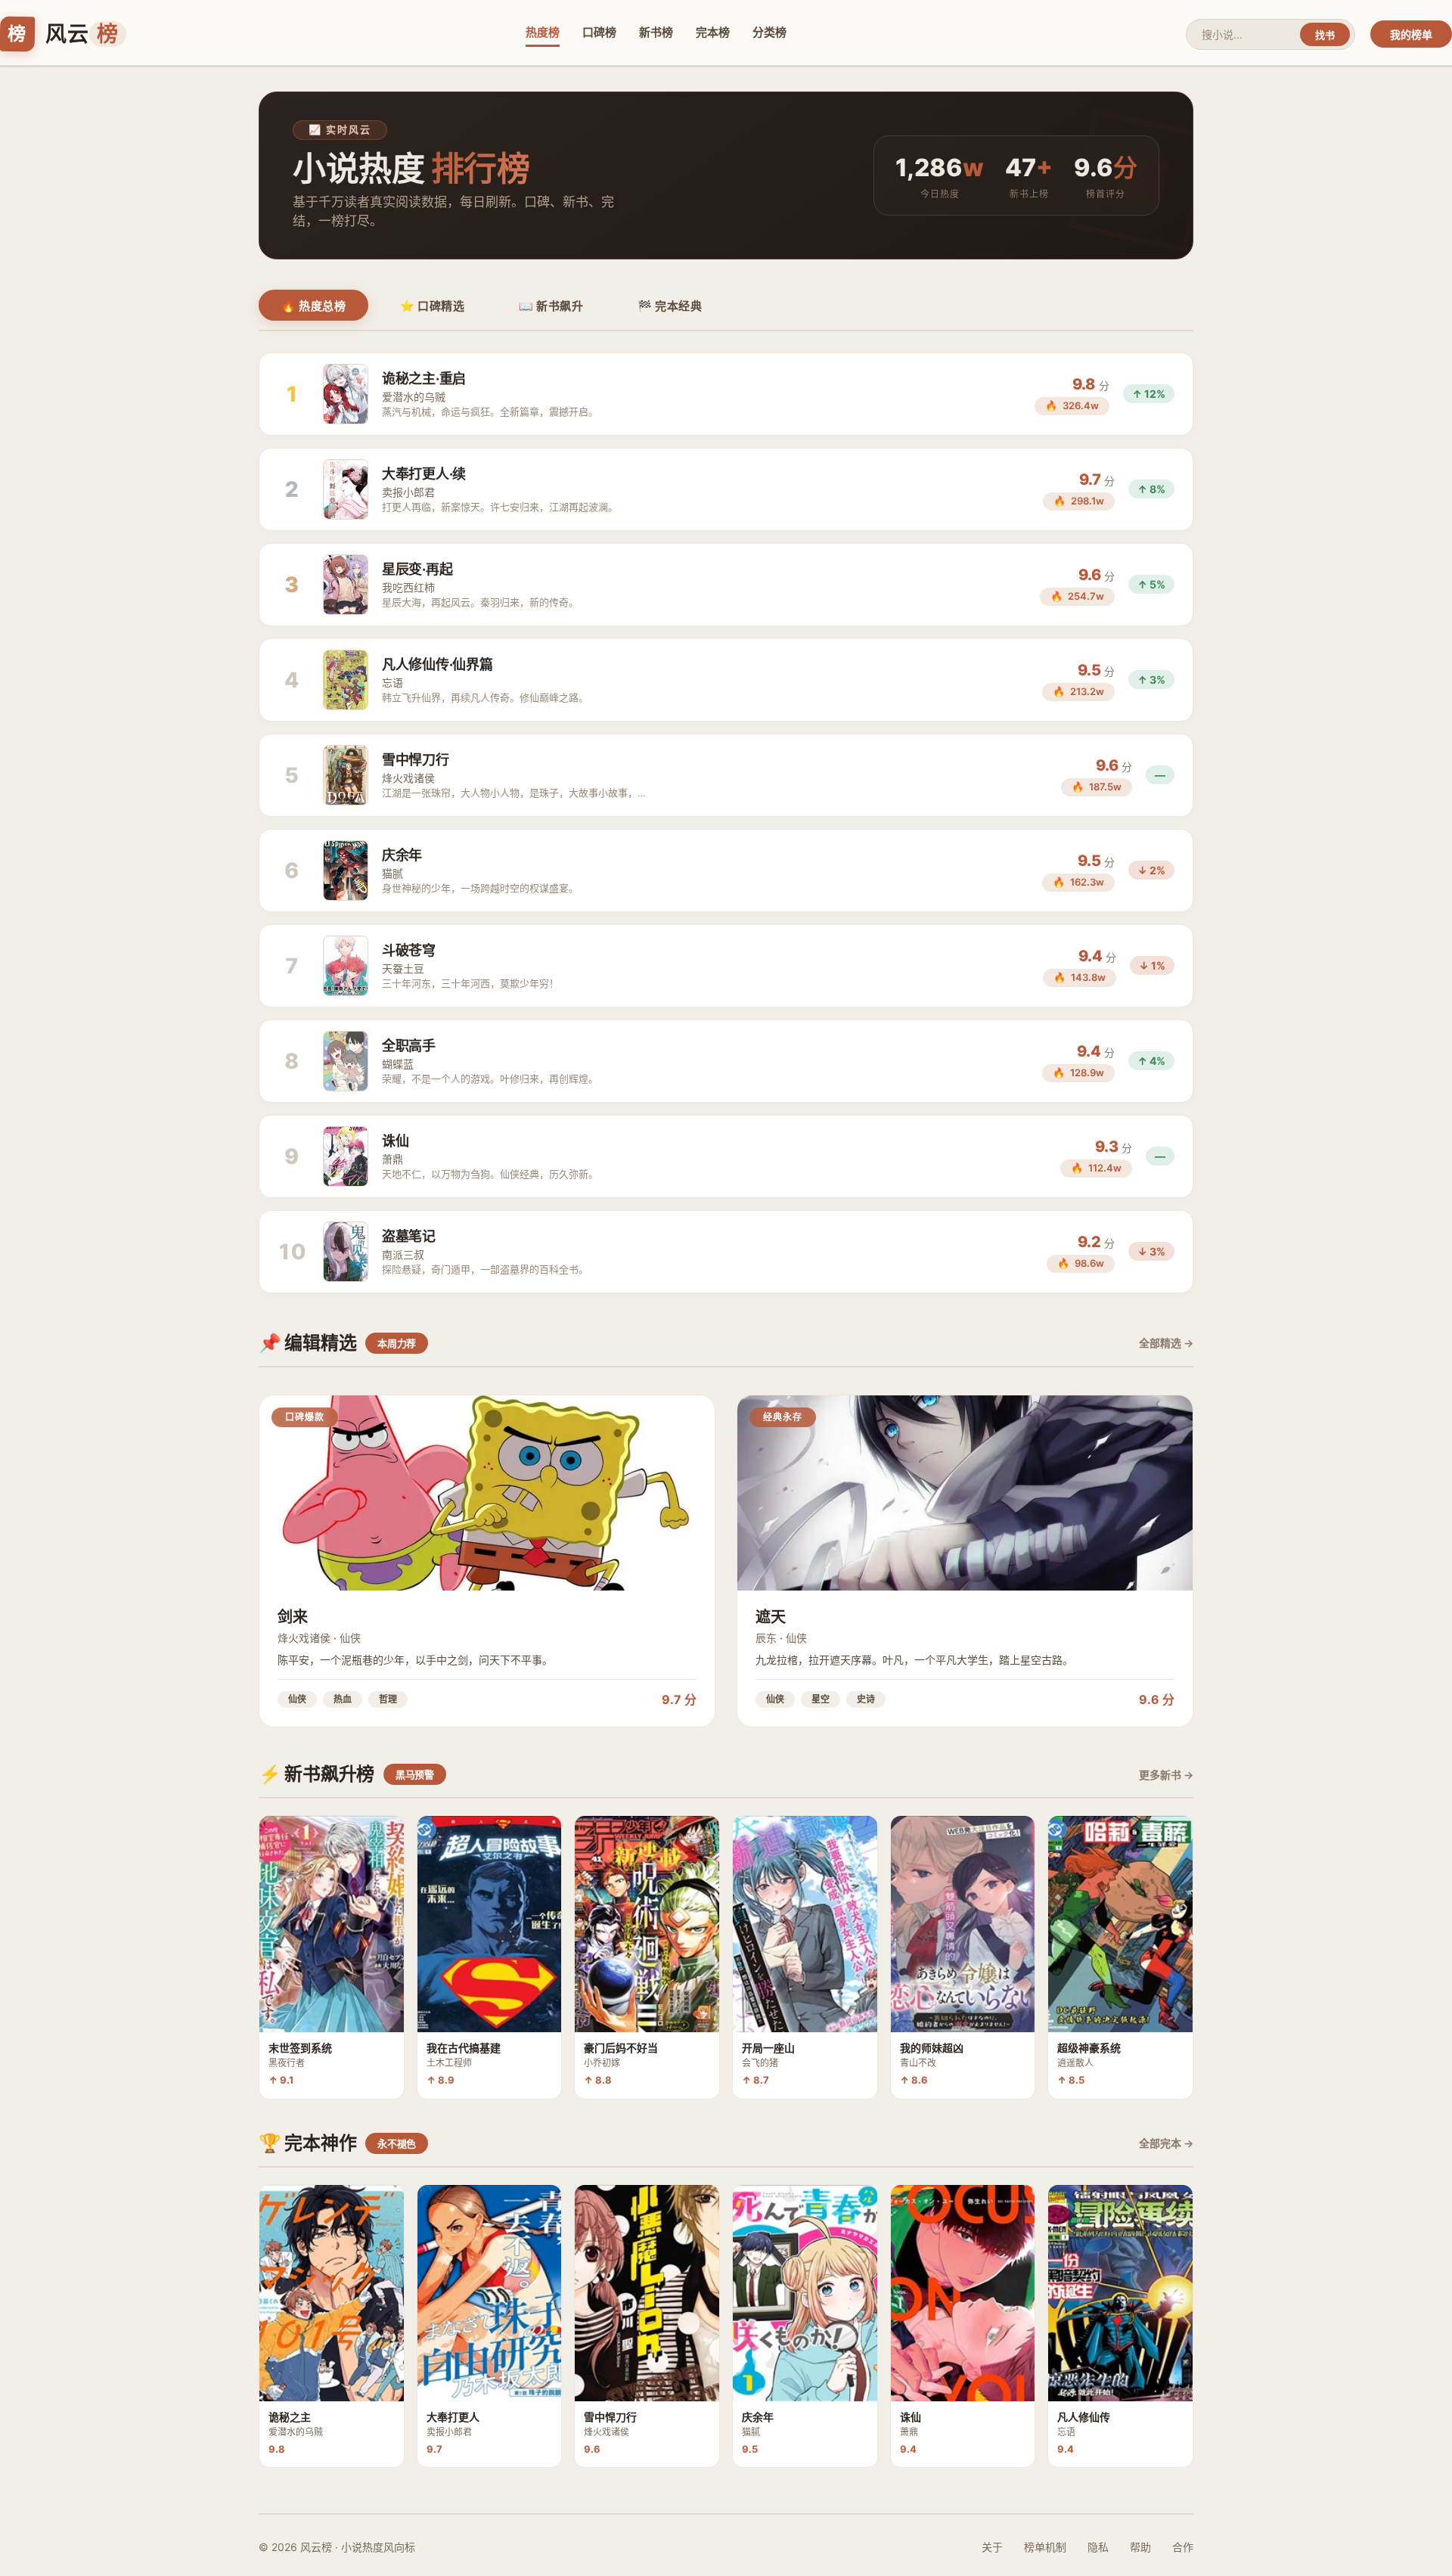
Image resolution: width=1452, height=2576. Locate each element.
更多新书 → (1166, 1775)
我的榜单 (1411, 34)
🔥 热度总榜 (313, 306)
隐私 (1098, 2547)
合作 (1183, 2547)
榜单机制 (1045, 2547)
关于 (992, 2547)
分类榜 (769, 32)
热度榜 (543, 32)
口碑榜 (599, 32)
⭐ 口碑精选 (432, 306)
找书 (1325, 35)
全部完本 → (1166, 2143)
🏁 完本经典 (670, 306)
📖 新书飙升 (551, 306)
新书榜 (656, 32)
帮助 (1140, 2547)
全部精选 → (1166, 1343)
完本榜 (713, 32)
